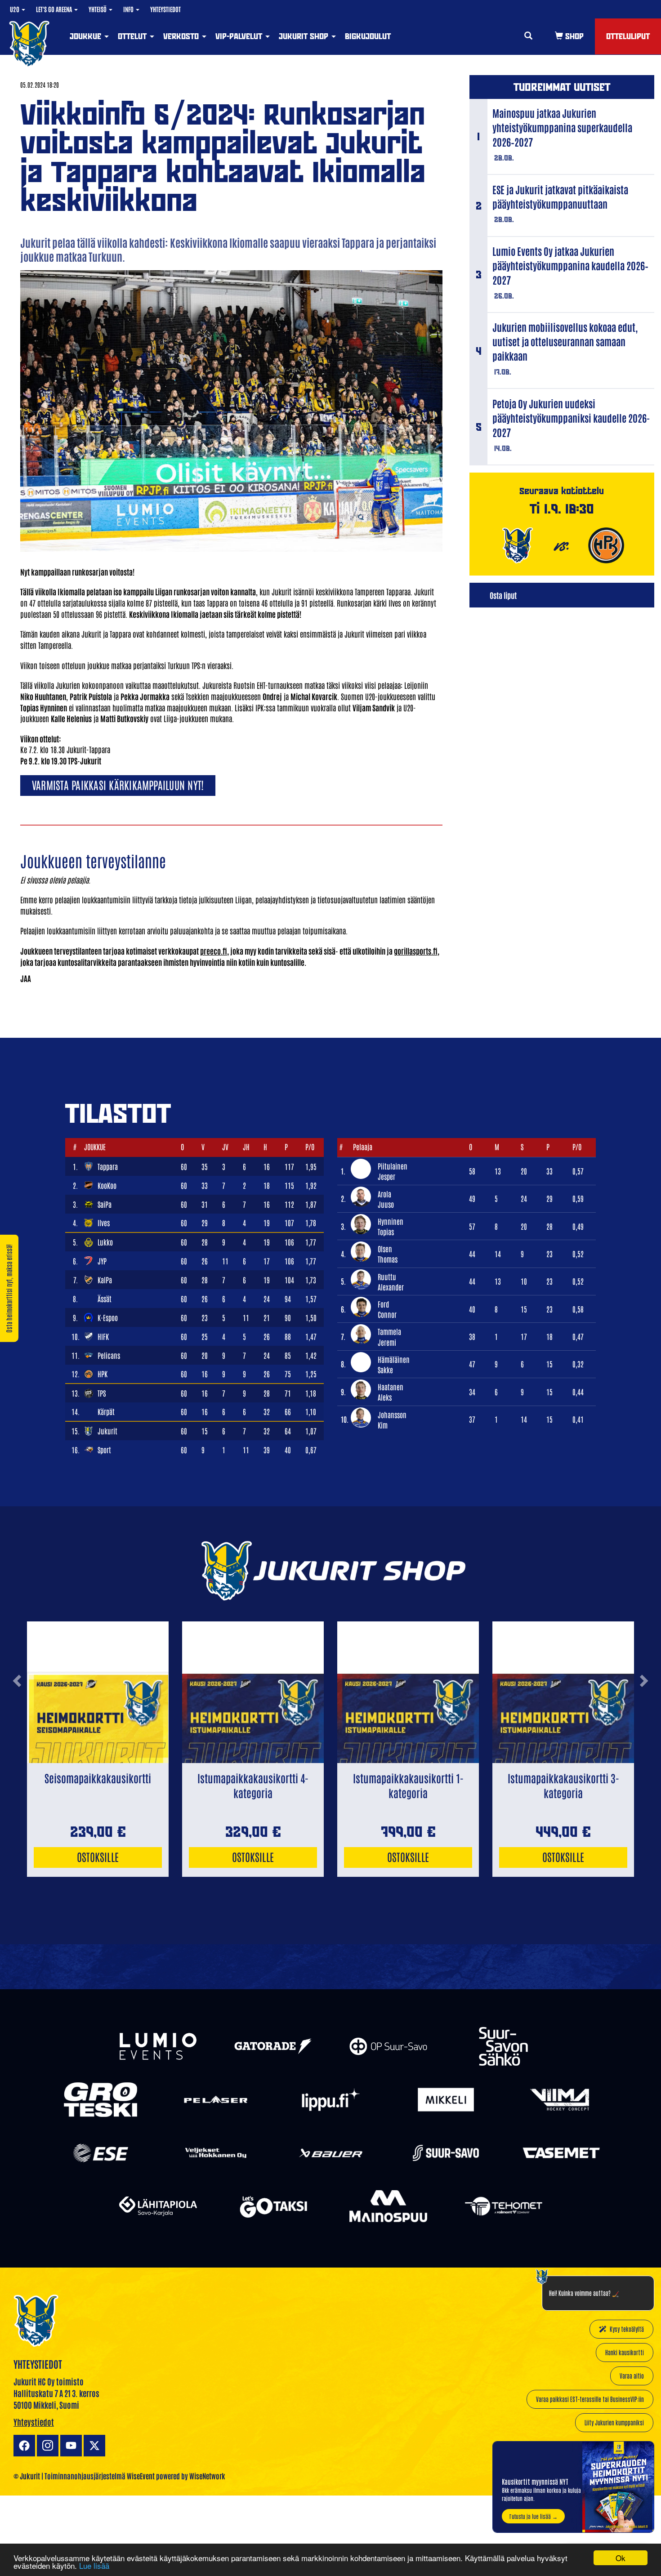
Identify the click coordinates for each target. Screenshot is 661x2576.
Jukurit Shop (305, 36)
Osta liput (503, 595)
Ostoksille (98, 1856)
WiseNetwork (207, 2476)
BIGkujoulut (368, 36)
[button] (17, 1715)
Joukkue (87, 36)
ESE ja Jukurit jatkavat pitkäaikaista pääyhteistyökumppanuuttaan (560, 196)
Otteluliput (628, 36)
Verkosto (182, 36)
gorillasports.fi (416, 951)
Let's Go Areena (55, 9)
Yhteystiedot (165, 9)
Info (129, 9)
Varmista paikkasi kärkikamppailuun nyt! (118, 784)
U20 (15, 9)
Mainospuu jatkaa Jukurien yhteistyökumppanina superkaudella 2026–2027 (562, 127)
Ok (621, 2558)
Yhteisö (98, 9)
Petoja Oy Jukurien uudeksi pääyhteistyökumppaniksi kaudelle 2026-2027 (571, 418)
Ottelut (133, 36)
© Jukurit (27, 2476)
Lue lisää (94, 2565)
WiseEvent (141, 2476)
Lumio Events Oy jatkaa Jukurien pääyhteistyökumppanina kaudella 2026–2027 (570, 265)
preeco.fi (214, 951)
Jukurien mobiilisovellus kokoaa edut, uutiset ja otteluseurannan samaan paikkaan (565, 341)
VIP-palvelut (240, 36)
